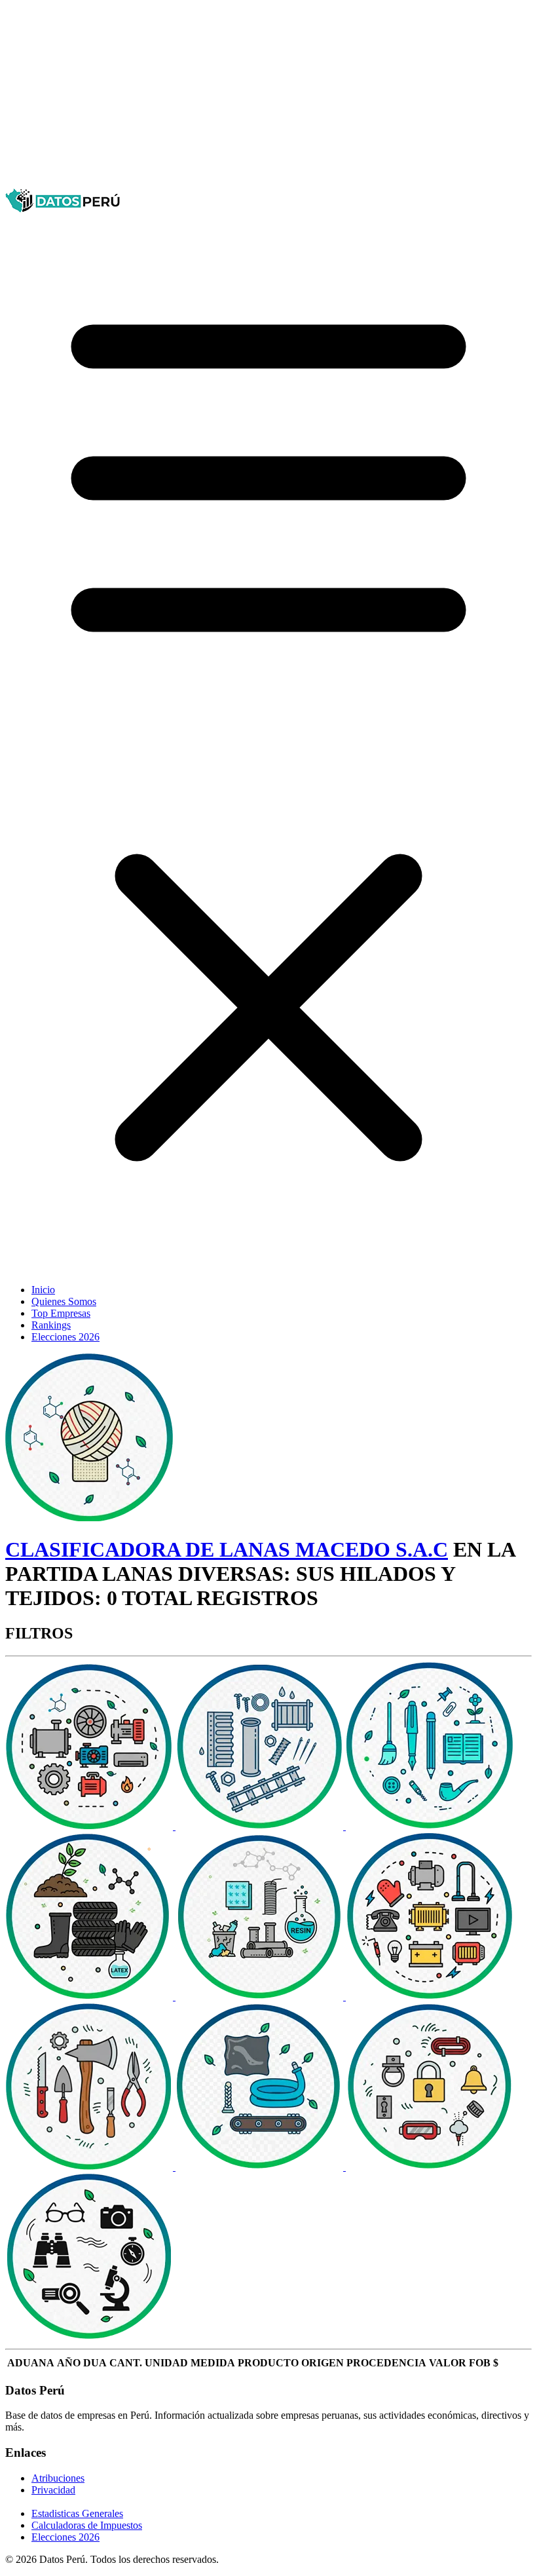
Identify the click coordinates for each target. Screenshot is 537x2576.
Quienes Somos (64, 1301)
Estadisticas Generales (77, 2513)
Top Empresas (61, 1313)
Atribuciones (58, 2478)
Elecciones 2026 (65, 1337)
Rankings (51, 1325)
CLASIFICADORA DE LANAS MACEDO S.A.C (227, 1549)
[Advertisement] (268, 97)
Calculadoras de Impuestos (87, 2525)
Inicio (43, 1290)
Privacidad (53, 2490)
